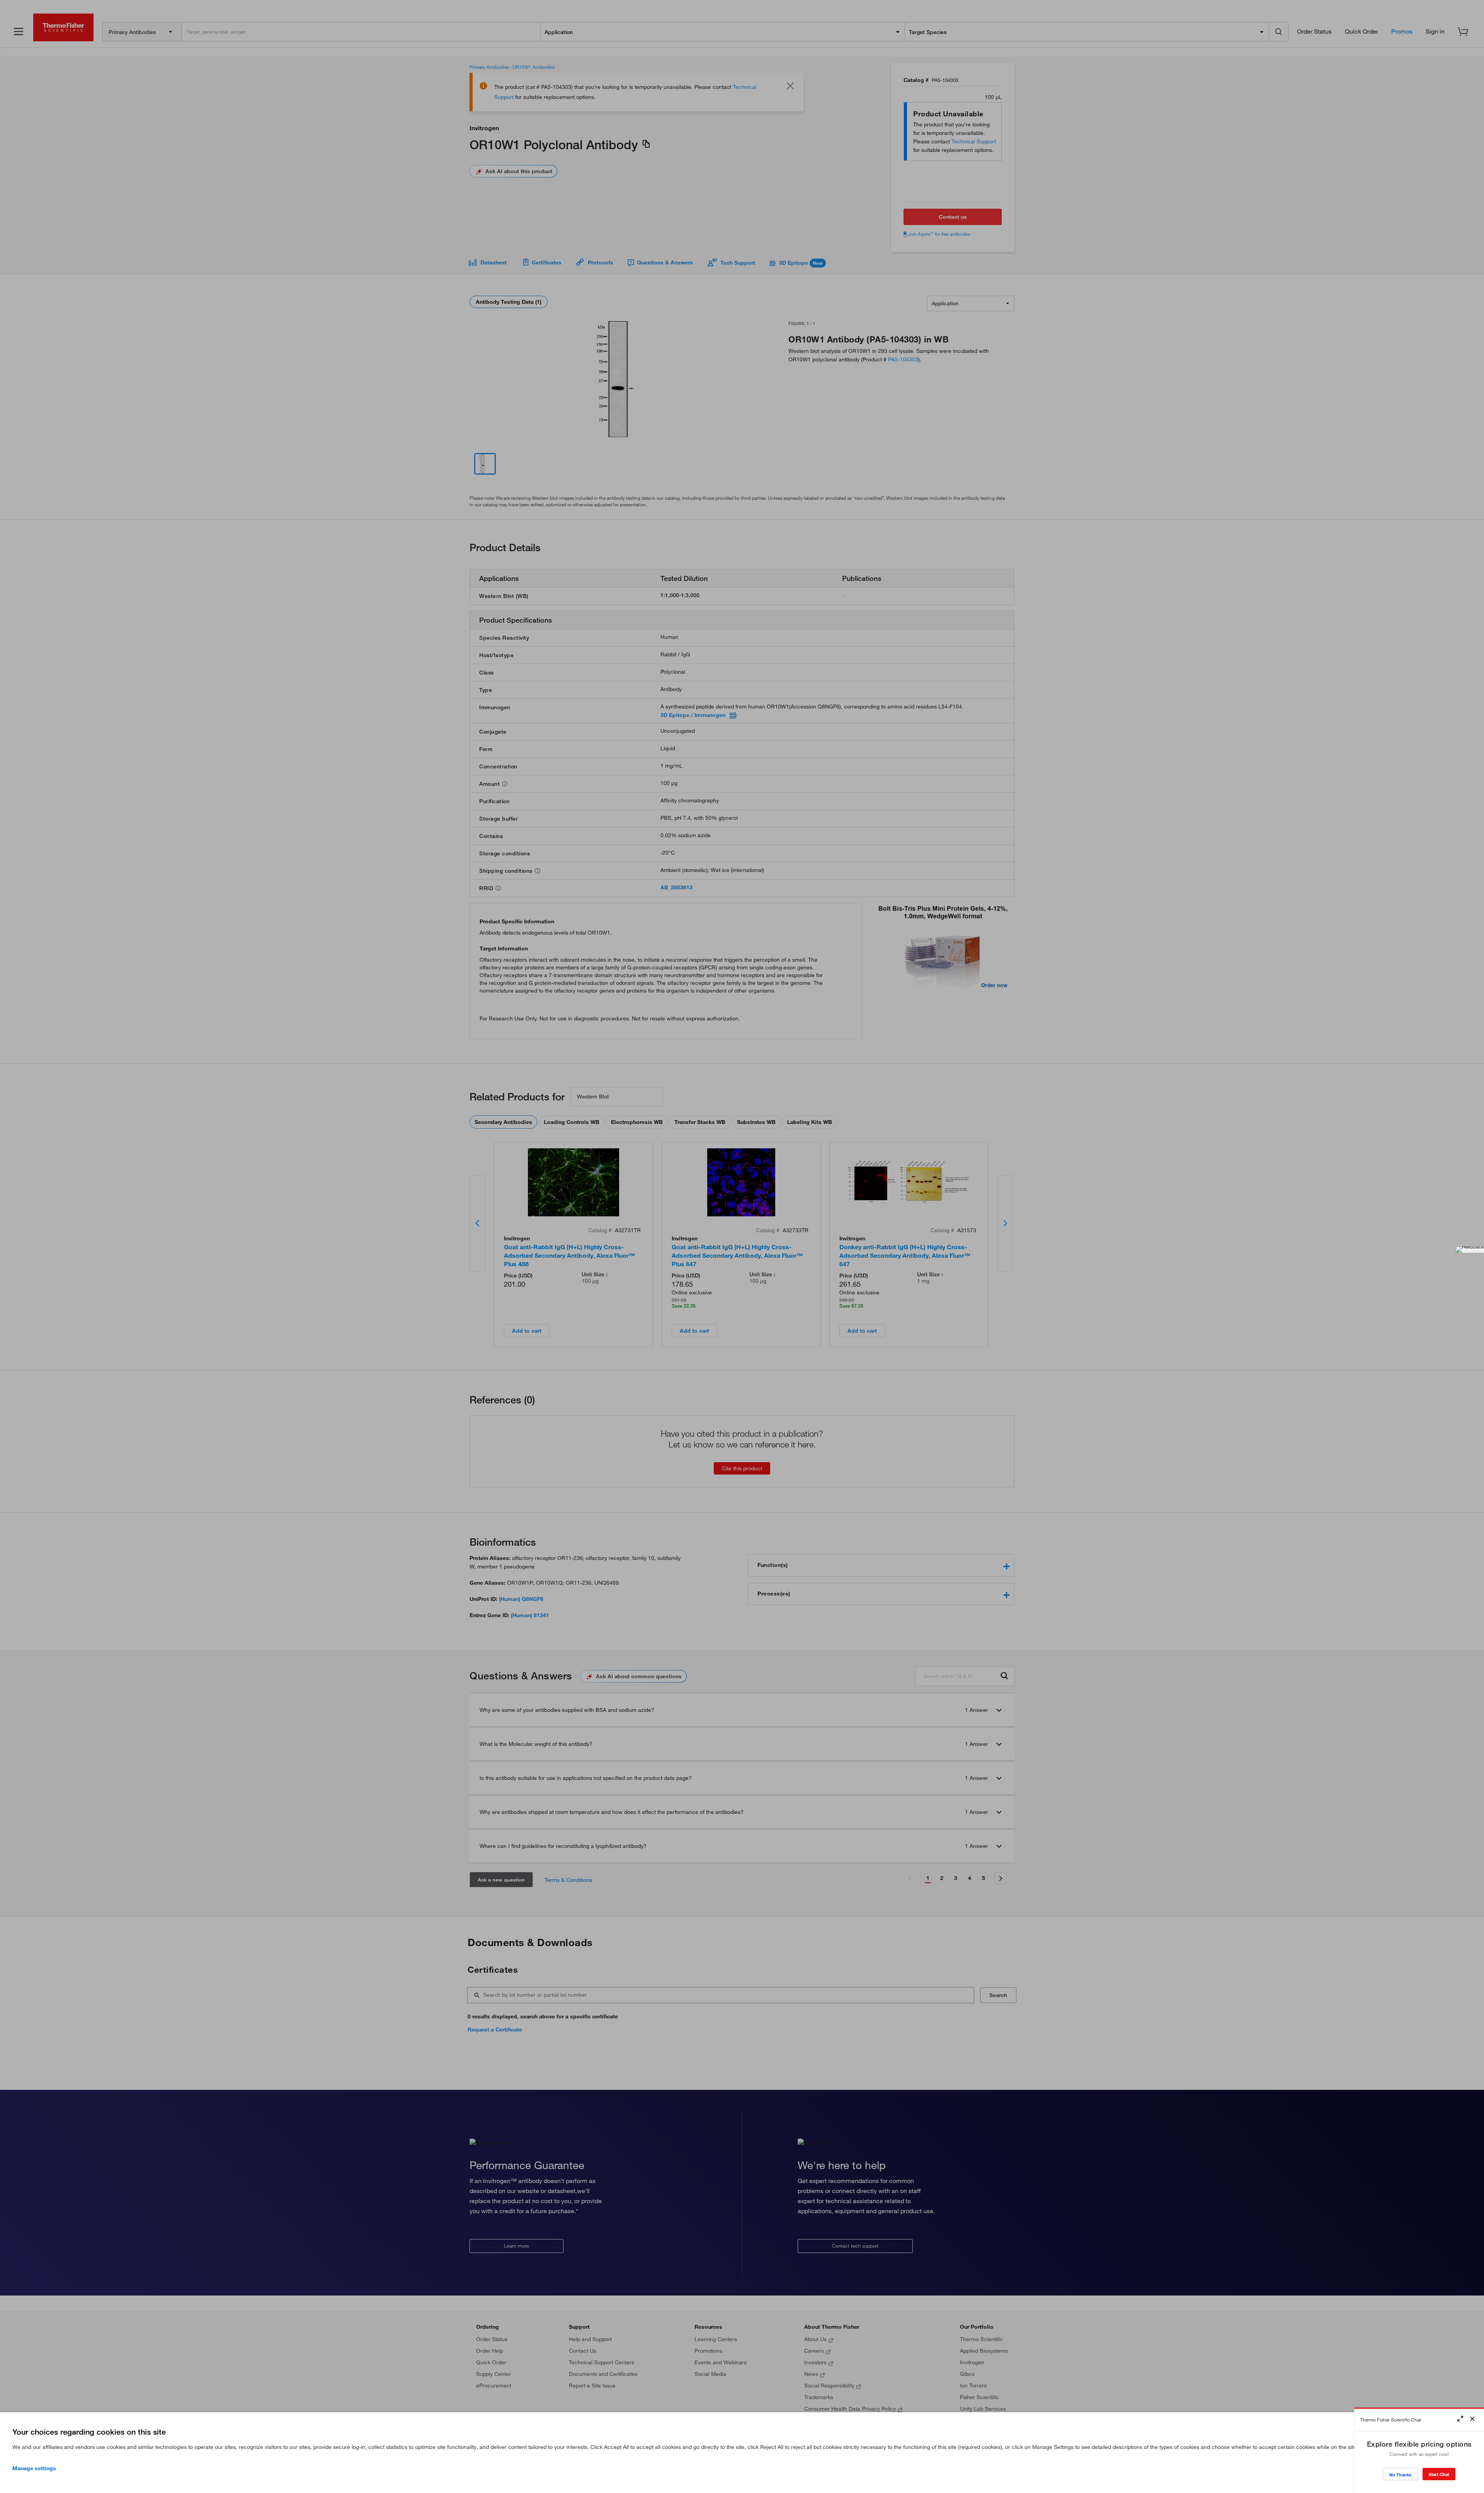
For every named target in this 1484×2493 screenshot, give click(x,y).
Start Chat (1439, 2474)
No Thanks (1400, 2475)
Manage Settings (34, 2468)
